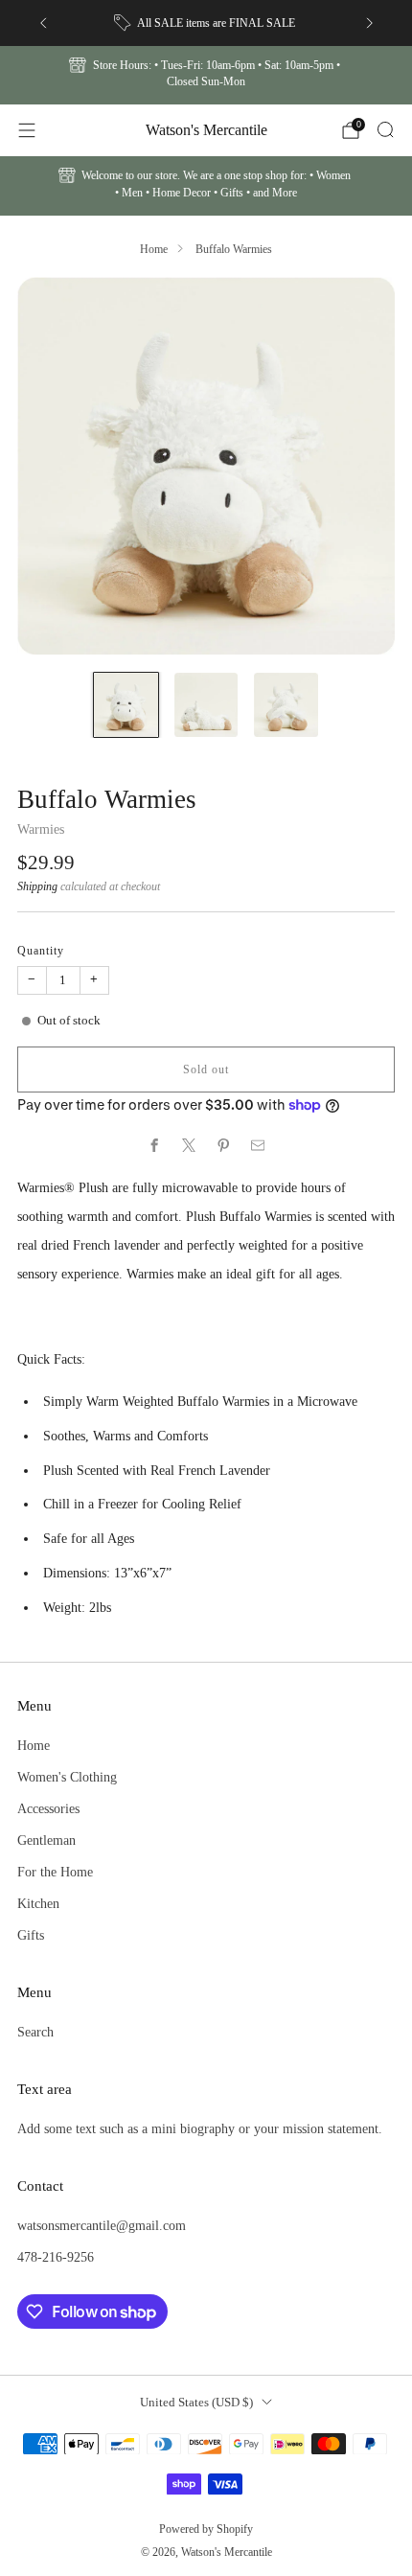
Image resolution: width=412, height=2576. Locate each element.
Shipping (37, 886)
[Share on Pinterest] (223, 1145)
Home (154, 249)
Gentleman (46, 1840)
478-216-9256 (56, 2257)
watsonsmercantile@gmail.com (102, 2225)
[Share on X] (189, 1145)
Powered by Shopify (206, 2529)
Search (35, 2032)
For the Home (55, 1872)
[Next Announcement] (370, 23)
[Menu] (27, 130)
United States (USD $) (196, 2402)
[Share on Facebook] (154, 1145)
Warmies (41, 829)
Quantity (41, 951)
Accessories (48, 1808)
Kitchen (38, 1903)
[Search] (385, 129)
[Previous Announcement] (43, 23)
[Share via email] (258, 1145)
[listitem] (206, 23)
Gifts (31, 1935)
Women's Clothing (67, 1777)
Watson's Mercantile (206, 130)
